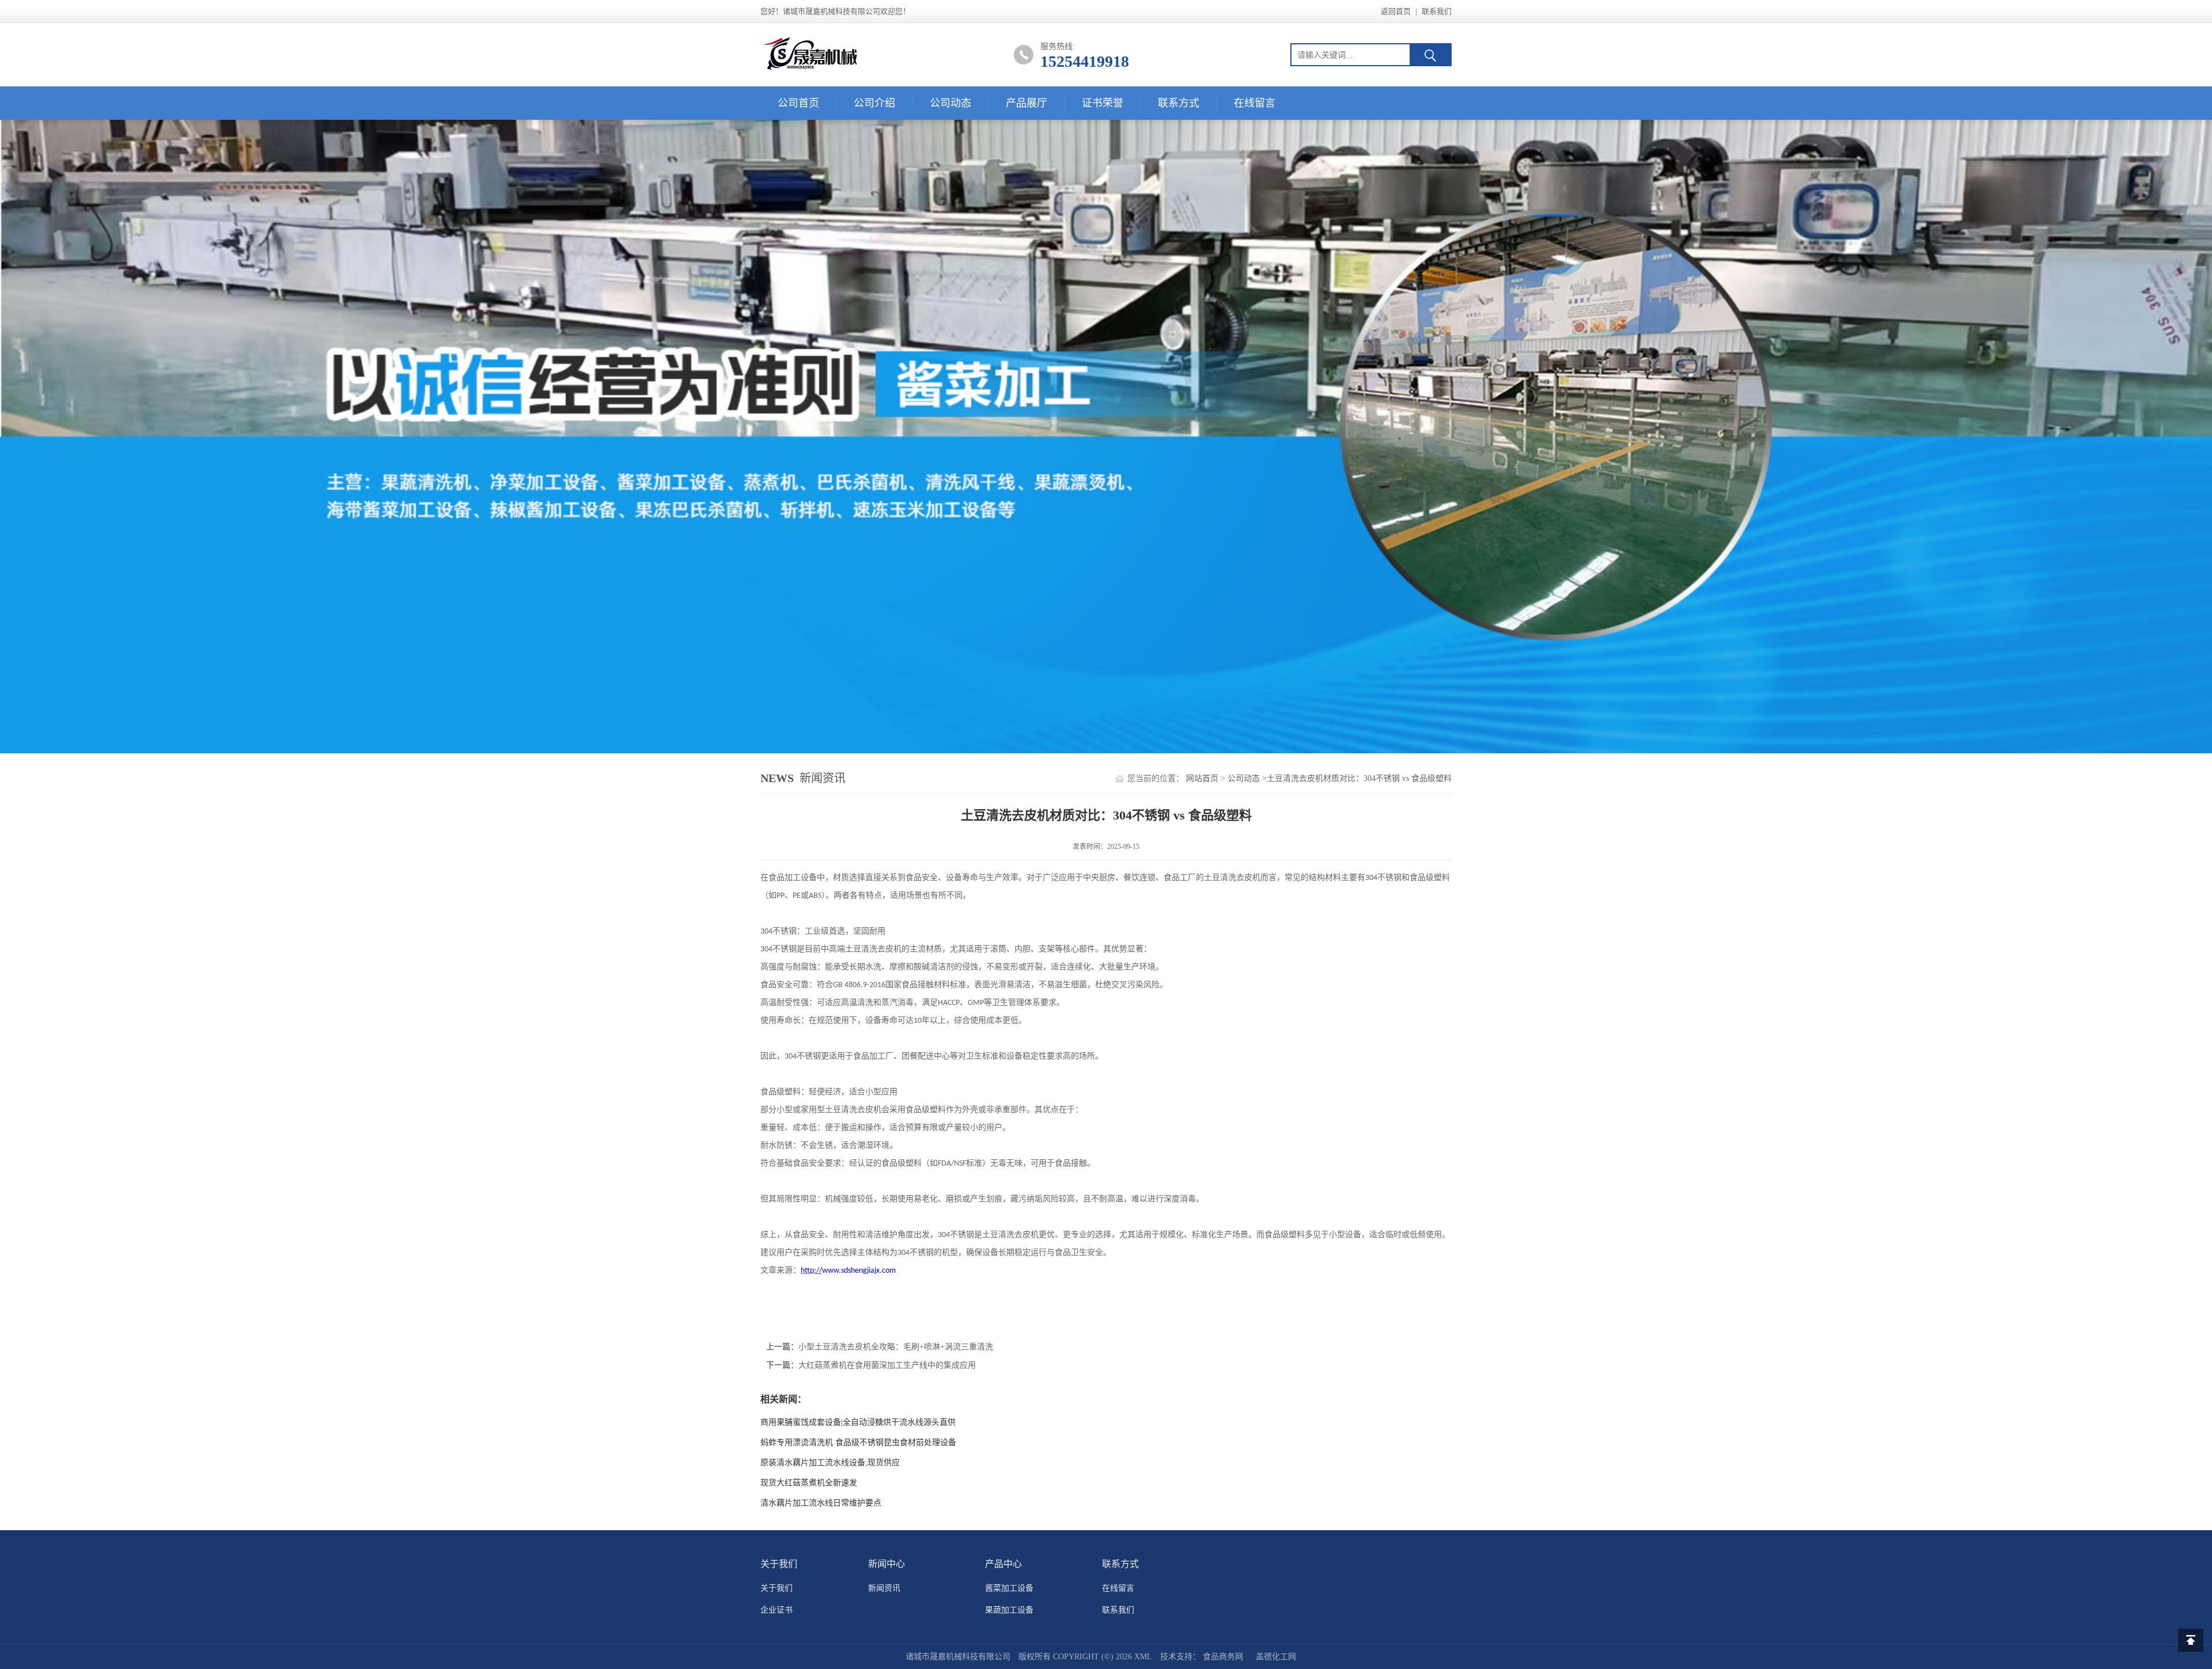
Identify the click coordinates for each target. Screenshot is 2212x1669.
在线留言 (1255, 103)
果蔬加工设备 (1009, 1610)
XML (1143, 1657)
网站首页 (1202, 778)
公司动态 (950, 103)
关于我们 (777, 1588)
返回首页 (1396, 11)
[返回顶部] (2191, 1640)
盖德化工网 (1276, 1657)
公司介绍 (874, 103)
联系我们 (1437, 11)
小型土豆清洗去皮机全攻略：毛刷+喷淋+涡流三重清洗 (896, 1347)
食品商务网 (1223, 1657)
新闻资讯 (884, 1588)
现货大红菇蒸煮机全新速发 (809, 1483)
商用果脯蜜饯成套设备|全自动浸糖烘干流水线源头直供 (858, 1422)
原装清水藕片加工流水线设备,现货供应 (830, 1463)
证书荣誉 (1103, 103)
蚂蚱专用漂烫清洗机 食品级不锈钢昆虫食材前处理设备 (858, 1442)
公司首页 (798, 103)
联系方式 (1179, 103)
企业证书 (777, 1610)
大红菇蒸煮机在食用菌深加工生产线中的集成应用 (887, 1365)
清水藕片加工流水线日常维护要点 (821, 1503)
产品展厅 (1027, 103)
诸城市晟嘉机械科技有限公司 (958, 1657)
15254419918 (1085, 61)
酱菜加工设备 (1009, 1588)
